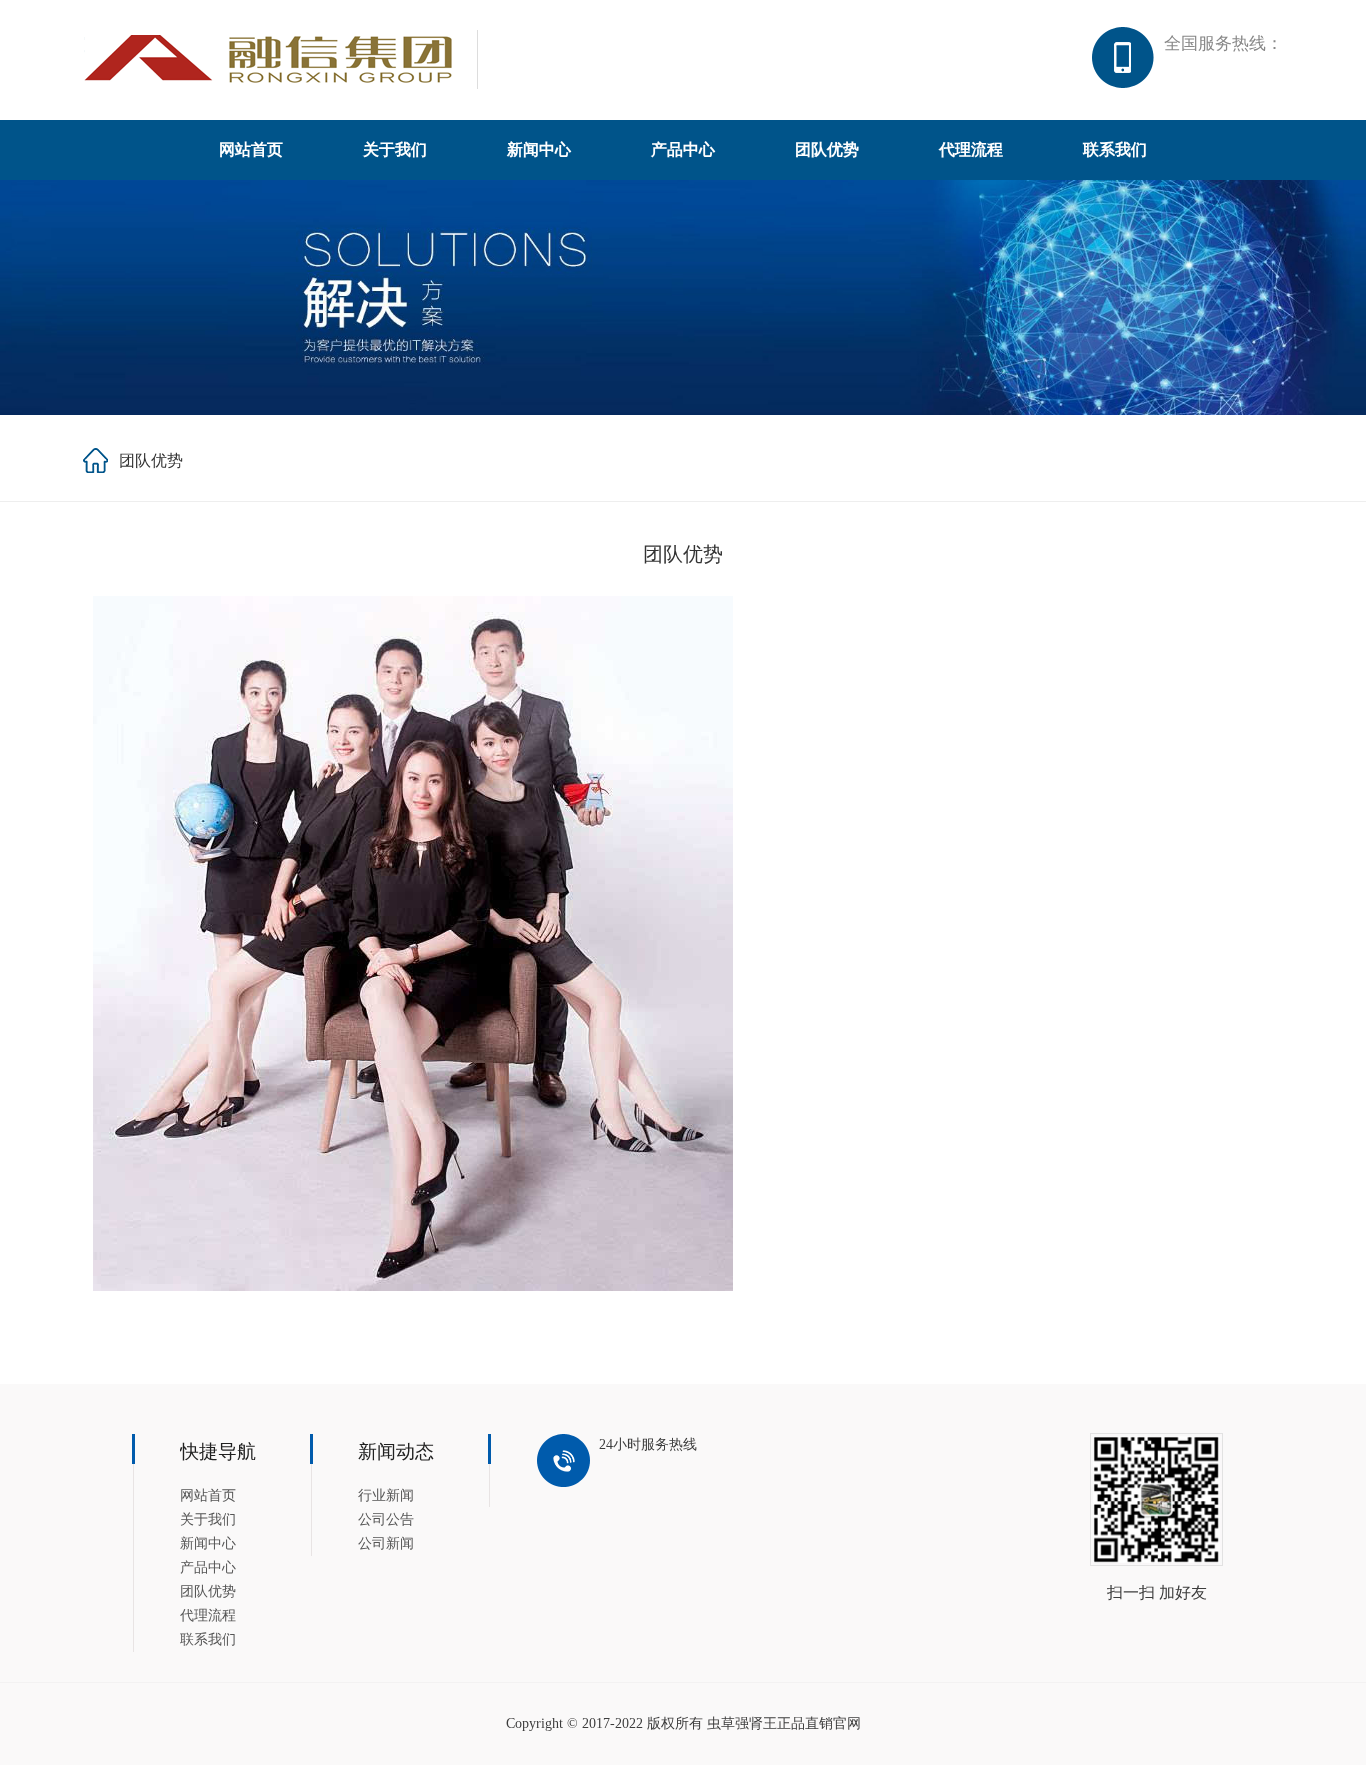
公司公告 (386, 1519)
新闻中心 (539, 149)
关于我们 (395, 149)
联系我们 (1115, 149)
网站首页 (251, 149)
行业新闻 (386, 1495)
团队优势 (827, 149)
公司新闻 (386, 1543)
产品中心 (683, 149)
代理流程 (971, 149)
